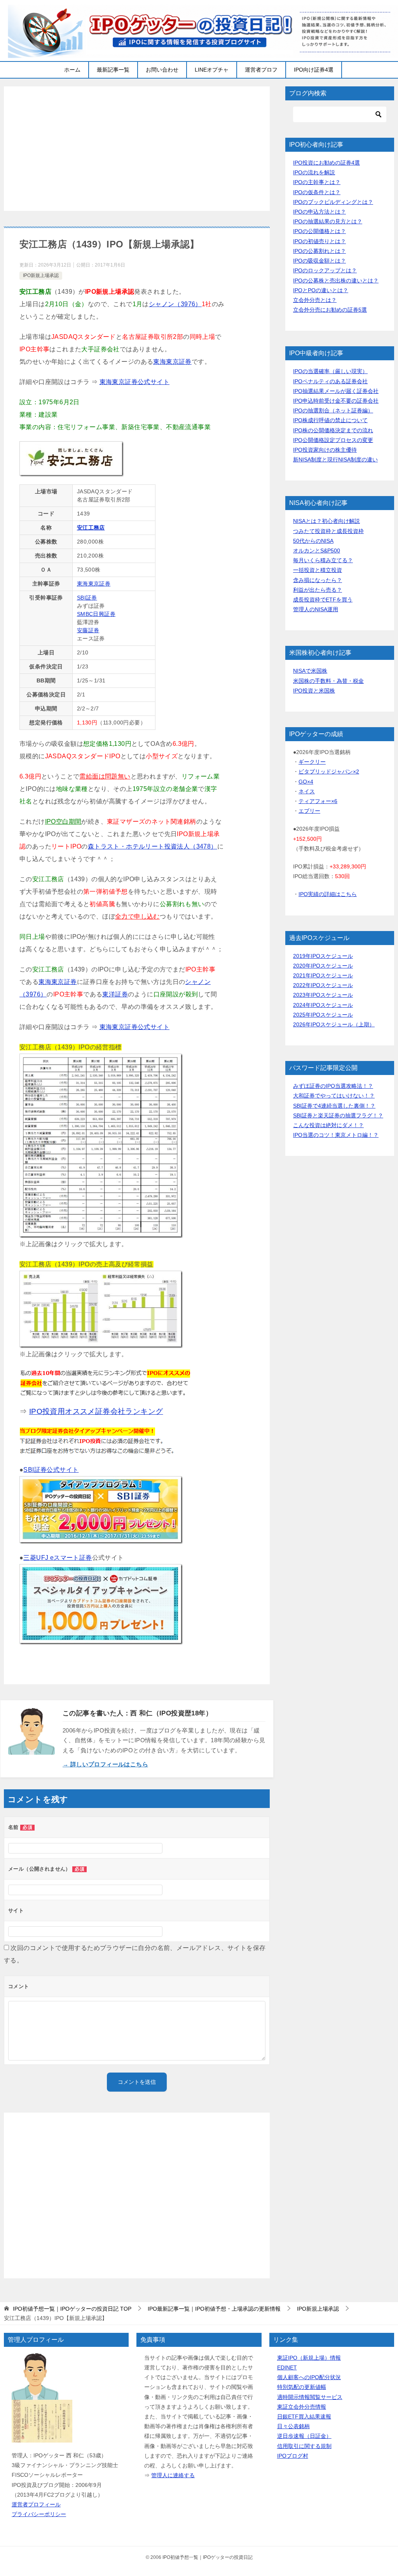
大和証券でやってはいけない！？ (334, 1096)
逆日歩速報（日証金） (304, 2436)
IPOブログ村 (293, 2456)
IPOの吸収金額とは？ (319, 261)
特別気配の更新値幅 (302, 2387)
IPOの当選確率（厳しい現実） (330, 371)
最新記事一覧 (113, 70)
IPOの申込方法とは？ (319, 212)
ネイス (307, 791)
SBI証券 (87, 598)
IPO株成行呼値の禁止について (330, 420)
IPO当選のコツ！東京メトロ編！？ (336, 1135)
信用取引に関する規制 (304, 2446)
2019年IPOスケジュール (323, 956)
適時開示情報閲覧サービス (310, 2397)
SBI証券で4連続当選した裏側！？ (334, 1106)
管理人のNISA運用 (316, 609)
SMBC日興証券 (96, 614)
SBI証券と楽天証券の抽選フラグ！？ (338, 1115)
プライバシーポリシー (39, 2514)
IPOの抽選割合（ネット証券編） (333, 410)
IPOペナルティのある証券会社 (330, 381)
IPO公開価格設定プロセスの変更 (333, 440)
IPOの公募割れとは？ (319, 251)
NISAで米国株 (310, 671)
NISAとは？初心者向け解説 (326, 521)
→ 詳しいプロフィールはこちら (105, 1764)
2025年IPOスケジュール (323, 1015)
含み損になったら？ (318, 580)
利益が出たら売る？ (318, 590)
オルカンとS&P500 (317, 551)
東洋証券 (115, 994)
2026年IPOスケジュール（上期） (334, 1024)
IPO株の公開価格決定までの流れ (333, 430)
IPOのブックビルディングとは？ (333, 202)
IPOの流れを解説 (314, 172)
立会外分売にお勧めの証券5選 (330, 310)
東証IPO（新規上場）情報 (309, 2358)
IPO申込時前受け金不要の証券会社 (336, 401)
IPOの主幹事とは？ (317, 182)
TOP (72, 2309)
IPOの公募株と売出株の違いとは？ (336, 281)
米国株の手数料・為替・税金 (328, 681)
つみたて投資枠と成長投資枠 (328, 531)
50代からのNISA (313, 541)
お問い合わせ (162, 70)
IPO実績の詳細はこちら (328, 894)
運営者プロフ (261, 70)
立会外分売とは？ (315, 300)
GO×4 (306, 782)
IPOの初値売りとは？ (319, 241)
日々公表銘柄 (293, 2426)
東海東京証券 (172, 362)
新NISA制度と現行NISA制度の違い (335, 459)
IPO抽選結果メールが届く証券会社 (336, 391)
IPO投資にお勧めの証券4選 (326, 163)
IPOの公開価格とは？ (319, 231)
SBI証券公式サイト (51, 1470)
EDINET (287, 2367)
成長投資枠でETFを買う (323, 600)
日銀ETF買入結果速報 (304, 2416)
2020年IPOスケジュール (323, 966)
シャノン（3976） (175, 304)
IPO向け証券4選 (314, 70)
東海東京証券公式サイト (134, 382)
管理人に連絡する (173, 2475)
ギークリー (312, 762)
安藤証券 (88, 630)
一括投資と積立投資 (318, 570)
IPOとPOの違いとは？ (321, 290)
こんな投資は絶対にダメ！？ (328, 1125)
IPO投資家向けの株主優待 (325, 450)
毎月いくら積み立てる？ (323, 560)
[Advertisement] (137, 149)
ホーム (72, 70)
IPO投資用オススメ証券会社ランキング (96, 1411)
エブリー (309, 811)
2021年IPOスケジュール (323, 975)
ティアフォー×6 (318, 801)
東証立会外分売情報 (302, 2407)
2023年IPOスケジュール (323, 995)
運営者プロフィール (36, 2504)
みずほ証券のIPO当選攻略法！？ (333, 1086)
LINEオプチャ (212, 70)
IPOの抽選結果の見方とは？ (328, 221)
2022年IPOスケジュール (323, 985)
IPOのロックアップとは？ (325, 270)
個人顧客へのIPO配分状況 (309, 2377)
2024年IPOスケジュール (323, 1005)
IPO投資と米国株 (314, 691)
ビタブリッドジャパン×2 (329, 772)
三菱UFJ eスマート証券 (58, 1558)
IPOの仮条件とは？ (317, 192)
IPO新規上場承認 (41, 275)
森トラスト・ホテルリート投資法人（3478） (153, 846)
